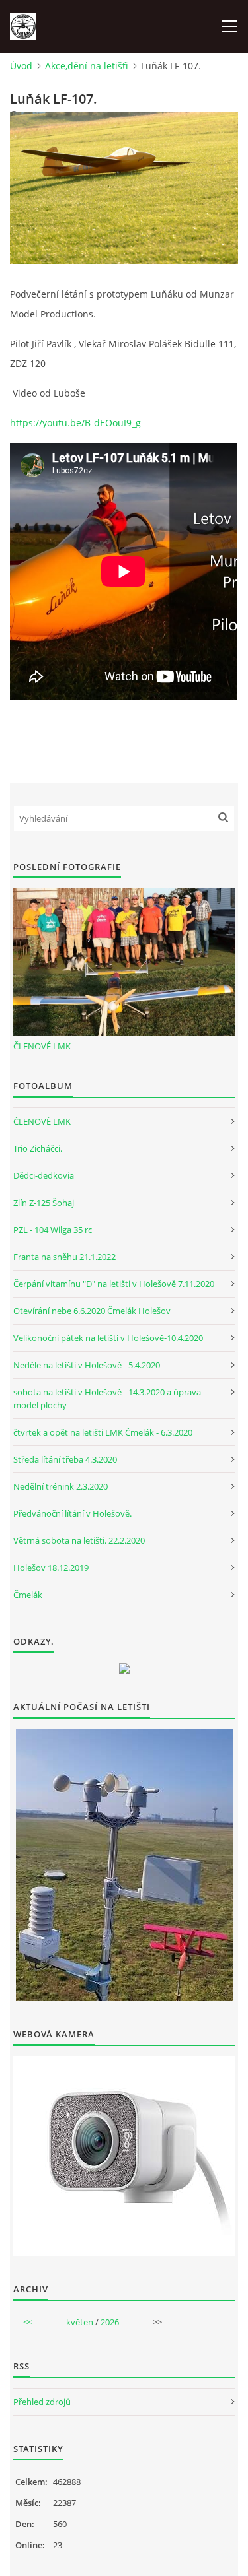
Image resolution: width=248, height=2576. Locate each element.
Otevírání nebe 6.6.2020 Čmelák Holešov (92, 1311)
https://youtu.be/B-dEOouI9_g (75, 423)
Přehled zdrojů (42, 2402)
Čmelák (28, 1595)
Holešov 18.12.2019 (51, 1568)
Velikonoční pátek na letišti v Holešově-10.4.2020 (108, 1338)
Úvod (21, 66)
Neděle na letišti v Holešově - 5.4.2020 (87, 1365)
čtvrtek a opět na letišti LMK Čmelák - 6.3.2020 (103, 1432)
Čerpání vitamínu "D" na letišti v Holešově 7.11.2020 (114, 1284)
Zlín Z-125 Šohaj (44, 1203)
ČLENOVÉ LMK (42, 1046)
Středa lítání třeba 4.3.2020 (65, 1459)
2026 (110, 2322)
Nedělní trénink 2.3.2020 (61, 1486)
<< (28, 2322)
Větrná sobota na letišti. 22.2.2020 (79, 1540)
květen (80, 2322)
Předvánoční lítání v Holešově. (72, 1513)
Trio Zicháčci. (38, 1148)
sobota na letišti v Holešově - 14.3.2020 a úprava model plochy (107, 1399)
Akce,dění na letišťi (87, 66)
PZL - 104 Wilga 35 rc (53, 1230)
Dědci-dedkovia (44, 1175)
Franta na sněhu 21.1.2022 (64, 1257)
